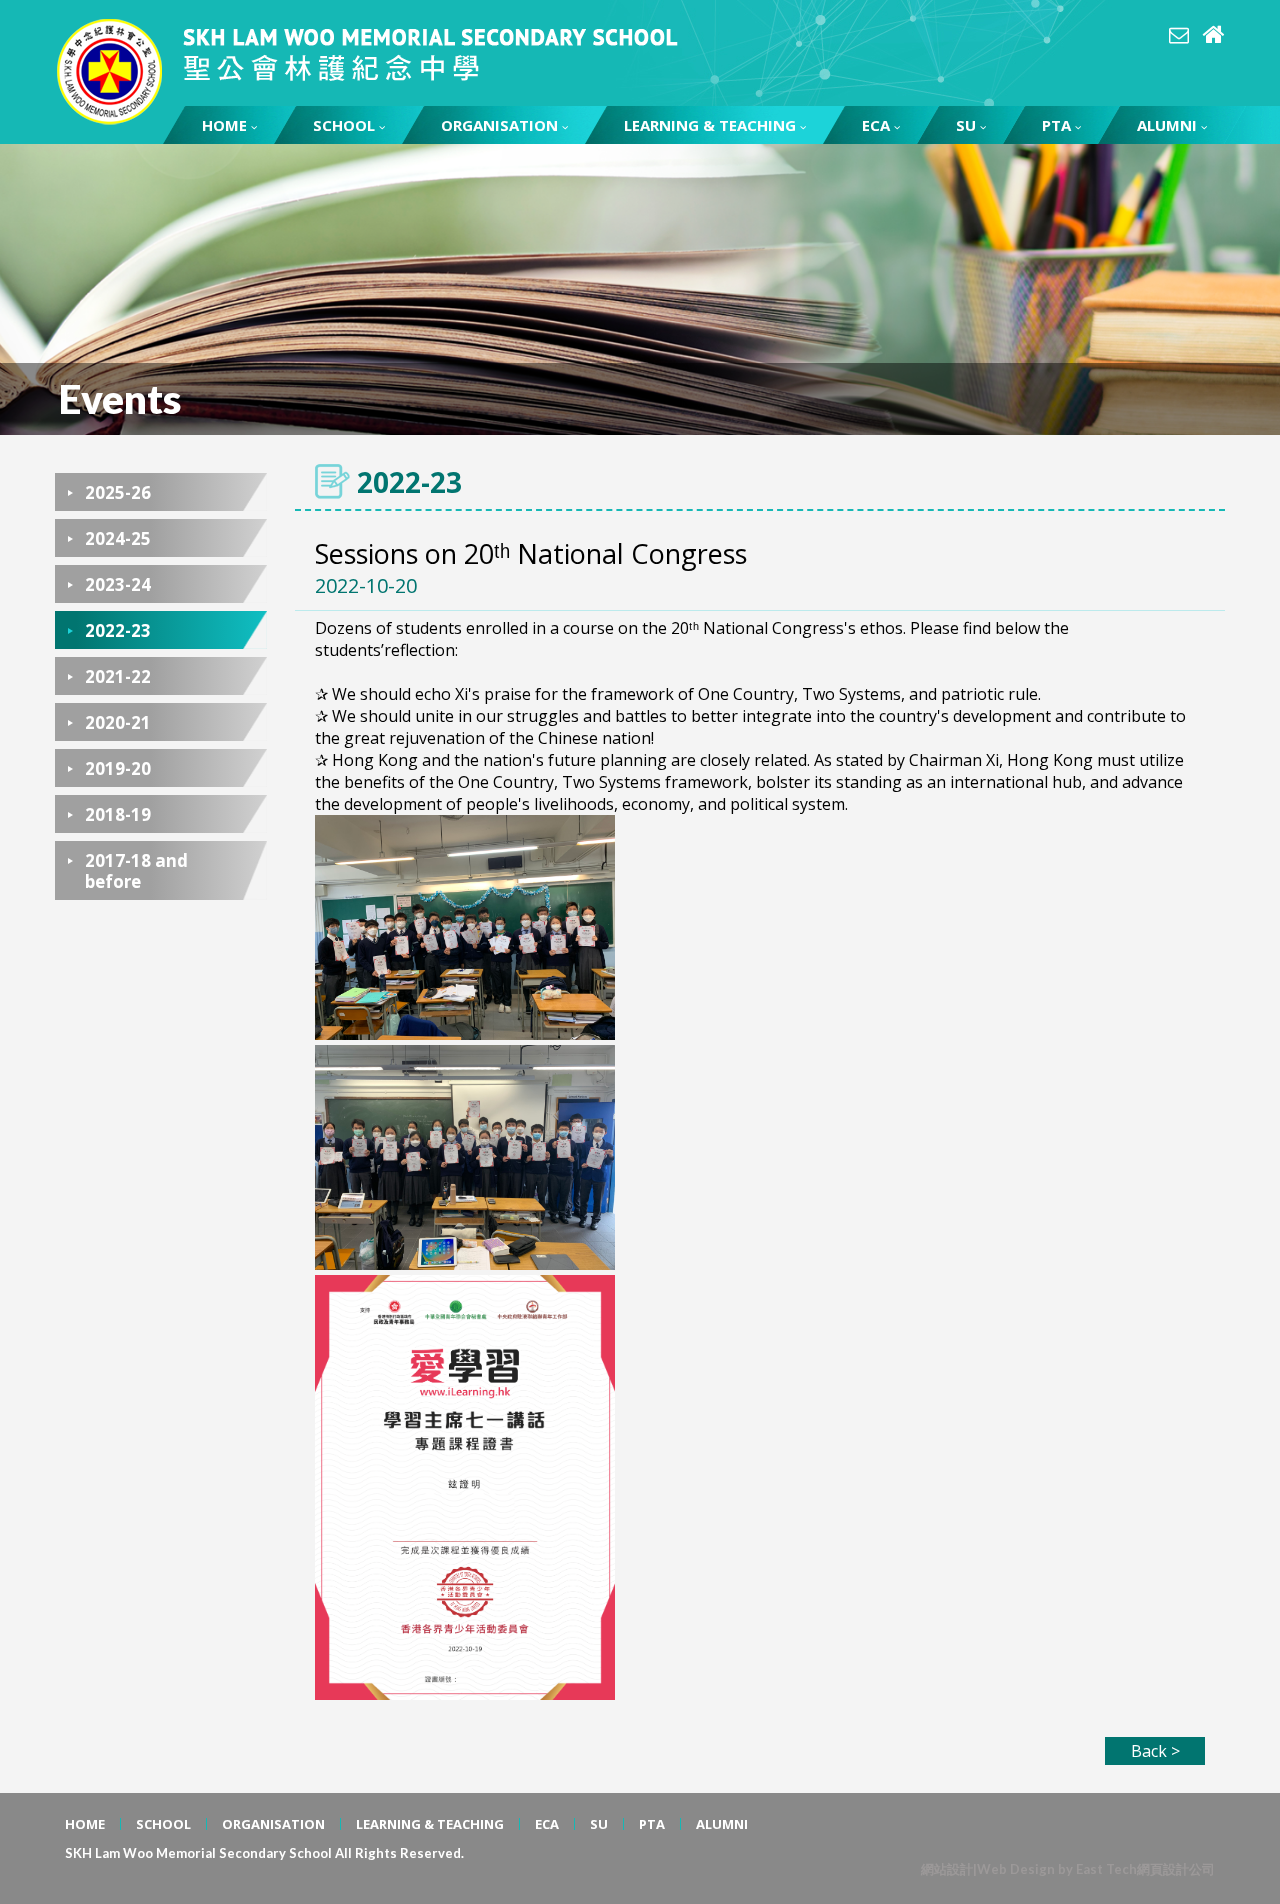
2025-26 (118, 492)
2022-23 (118, 630)
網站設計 (947, 1869)
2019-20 (118, 768)
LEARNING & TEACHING (710, 125)
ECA (876, 125)
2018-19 (118, 814)
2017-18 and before (136, 871)
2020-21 (118, 722)
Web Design (1016, 1869)
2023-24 (118, 584)
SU (966, 125)
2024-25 (118, 538)
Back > (1155, 1751)
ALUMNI (1167, 125)
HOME (224, 125)
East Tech (1106, 1869)
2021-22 (118, 676)
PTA (1056, 125)
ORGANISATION (499, 125)
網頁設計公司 (1176, 1869)
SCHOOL (344, 125)
